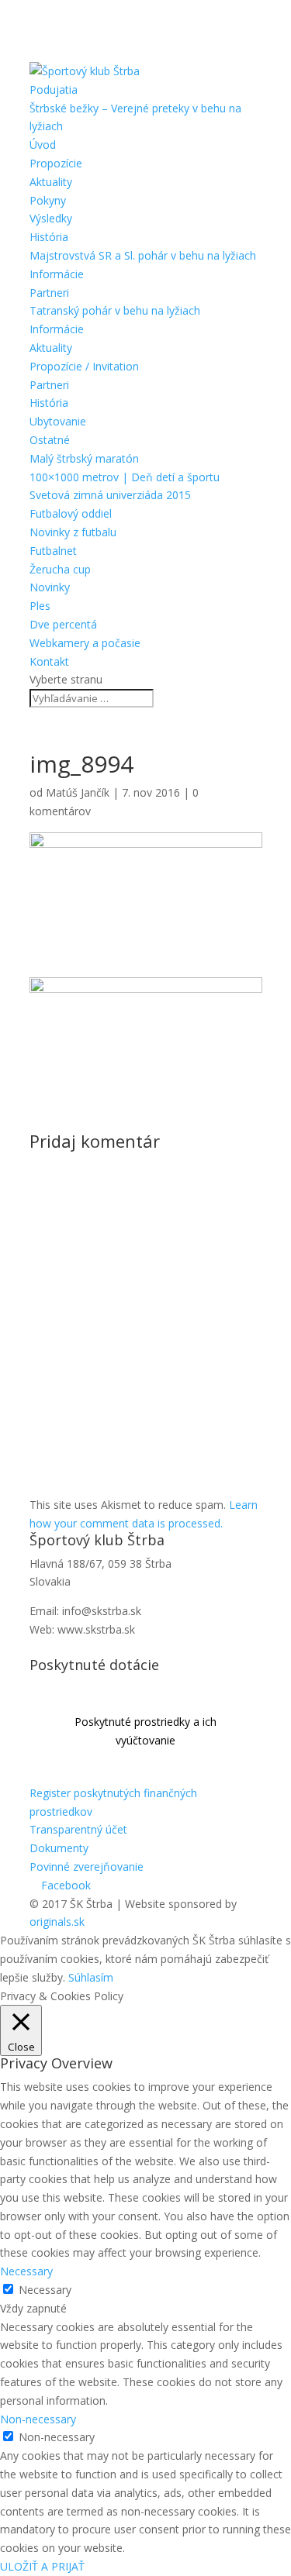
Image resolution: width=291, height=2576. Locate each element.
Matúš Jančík (78, 792)
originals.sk (57, 1922)
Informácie (57, 274)
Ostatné (50, 440)
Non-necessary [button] (38, 2419)
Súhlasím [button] (91, 1977)
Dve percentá (63, 624)
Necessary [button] (26, 2271)
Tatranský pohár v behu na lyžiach (115, 310)
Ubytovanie (58, 421)
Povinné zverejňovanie (87, 1867)
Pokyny (48, 200)
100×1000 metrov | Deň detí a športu (125, 477)
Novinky (50, 587)
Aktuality (51, 182)
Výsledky (51, 218)
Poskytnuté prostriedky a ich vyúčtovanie (145, 1731)
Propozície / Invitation (84, 366)
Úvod (43, 145)
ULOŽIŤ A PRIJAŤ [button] (42, 2566)
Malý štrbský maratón (84, 458)
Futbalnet (53, 551)
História (49, 237)
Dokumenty (59, 1848)
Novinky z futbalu (73, 532)
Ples (40, 606)
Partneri (49, 293)
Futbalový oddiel (71, 513)
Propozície (56, 163)
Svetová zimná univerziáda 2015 (110, 495)
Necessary (45, 2290)
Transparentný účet (78, 1829)
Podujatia (54, 90)
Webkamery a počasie (85, 643)
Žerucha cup (60, 569)
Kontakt (49, 661)
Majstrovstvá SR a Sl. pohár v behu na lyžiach (143, 255)
